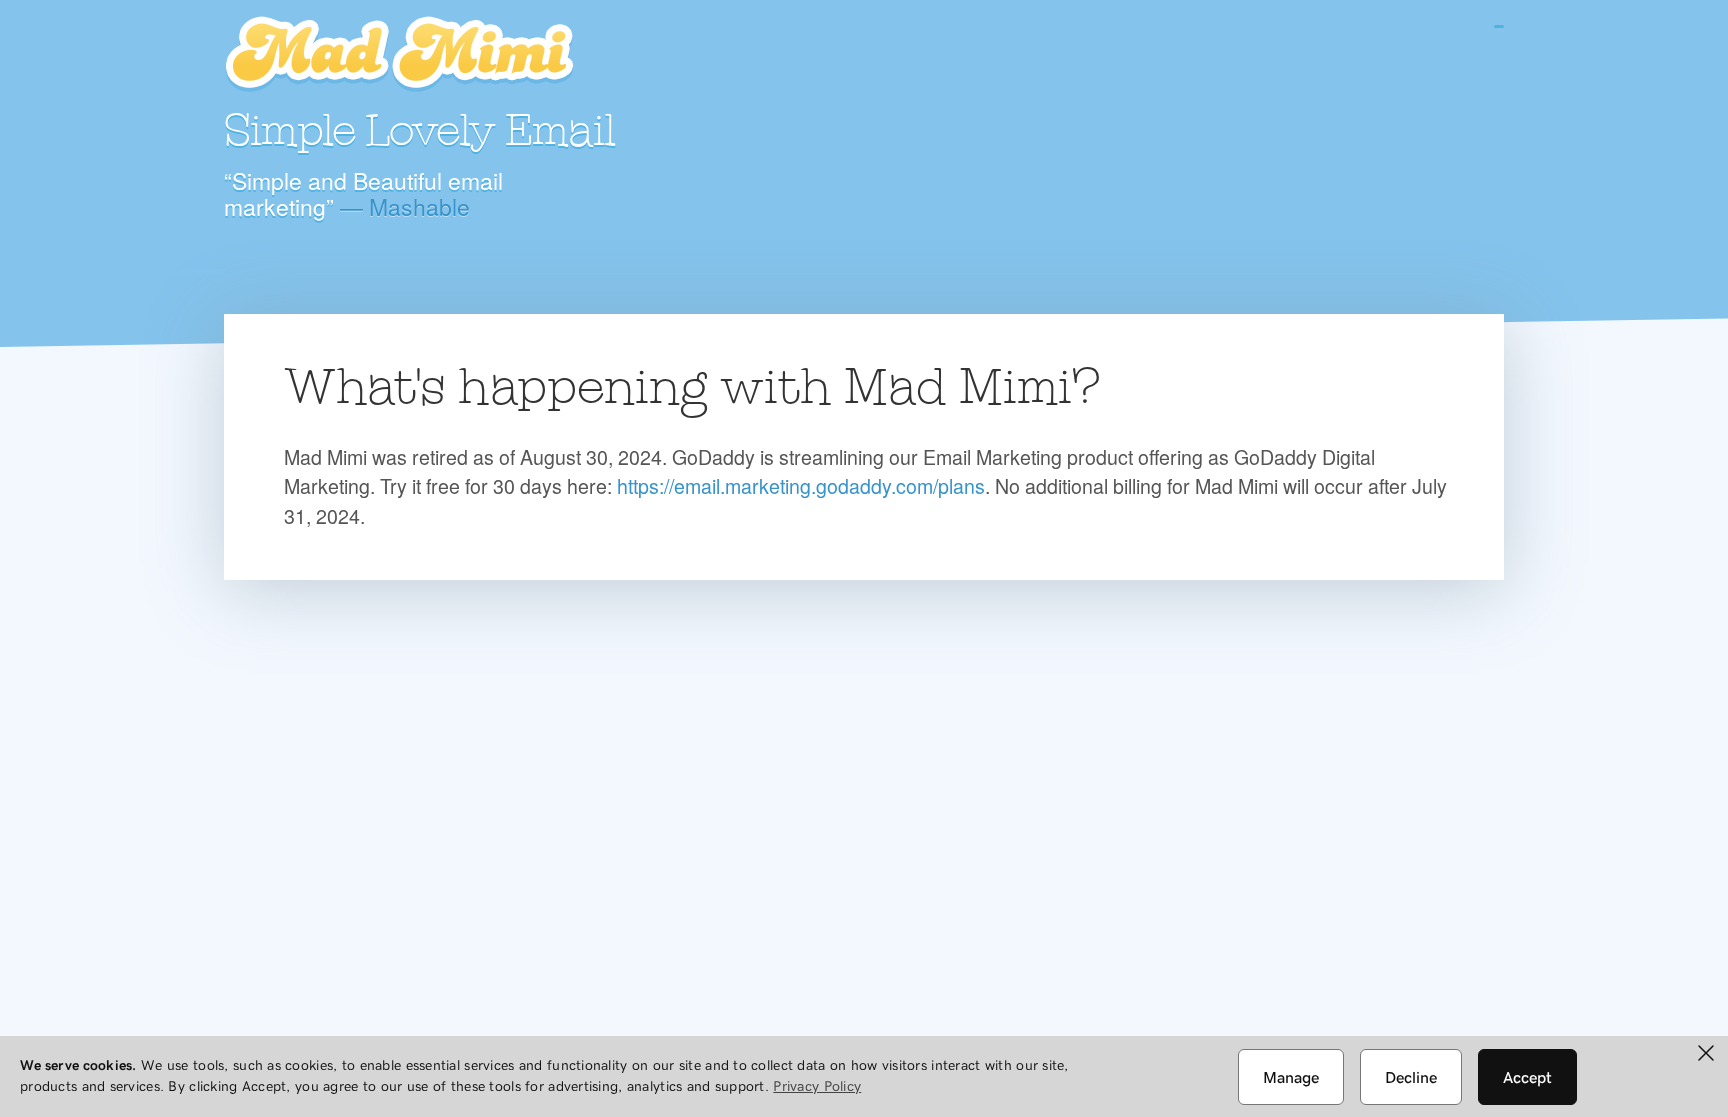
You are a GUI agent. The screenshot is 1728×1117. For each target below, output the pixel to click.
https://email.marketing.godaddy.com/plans (801, 485)
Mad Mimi (399, 55)
